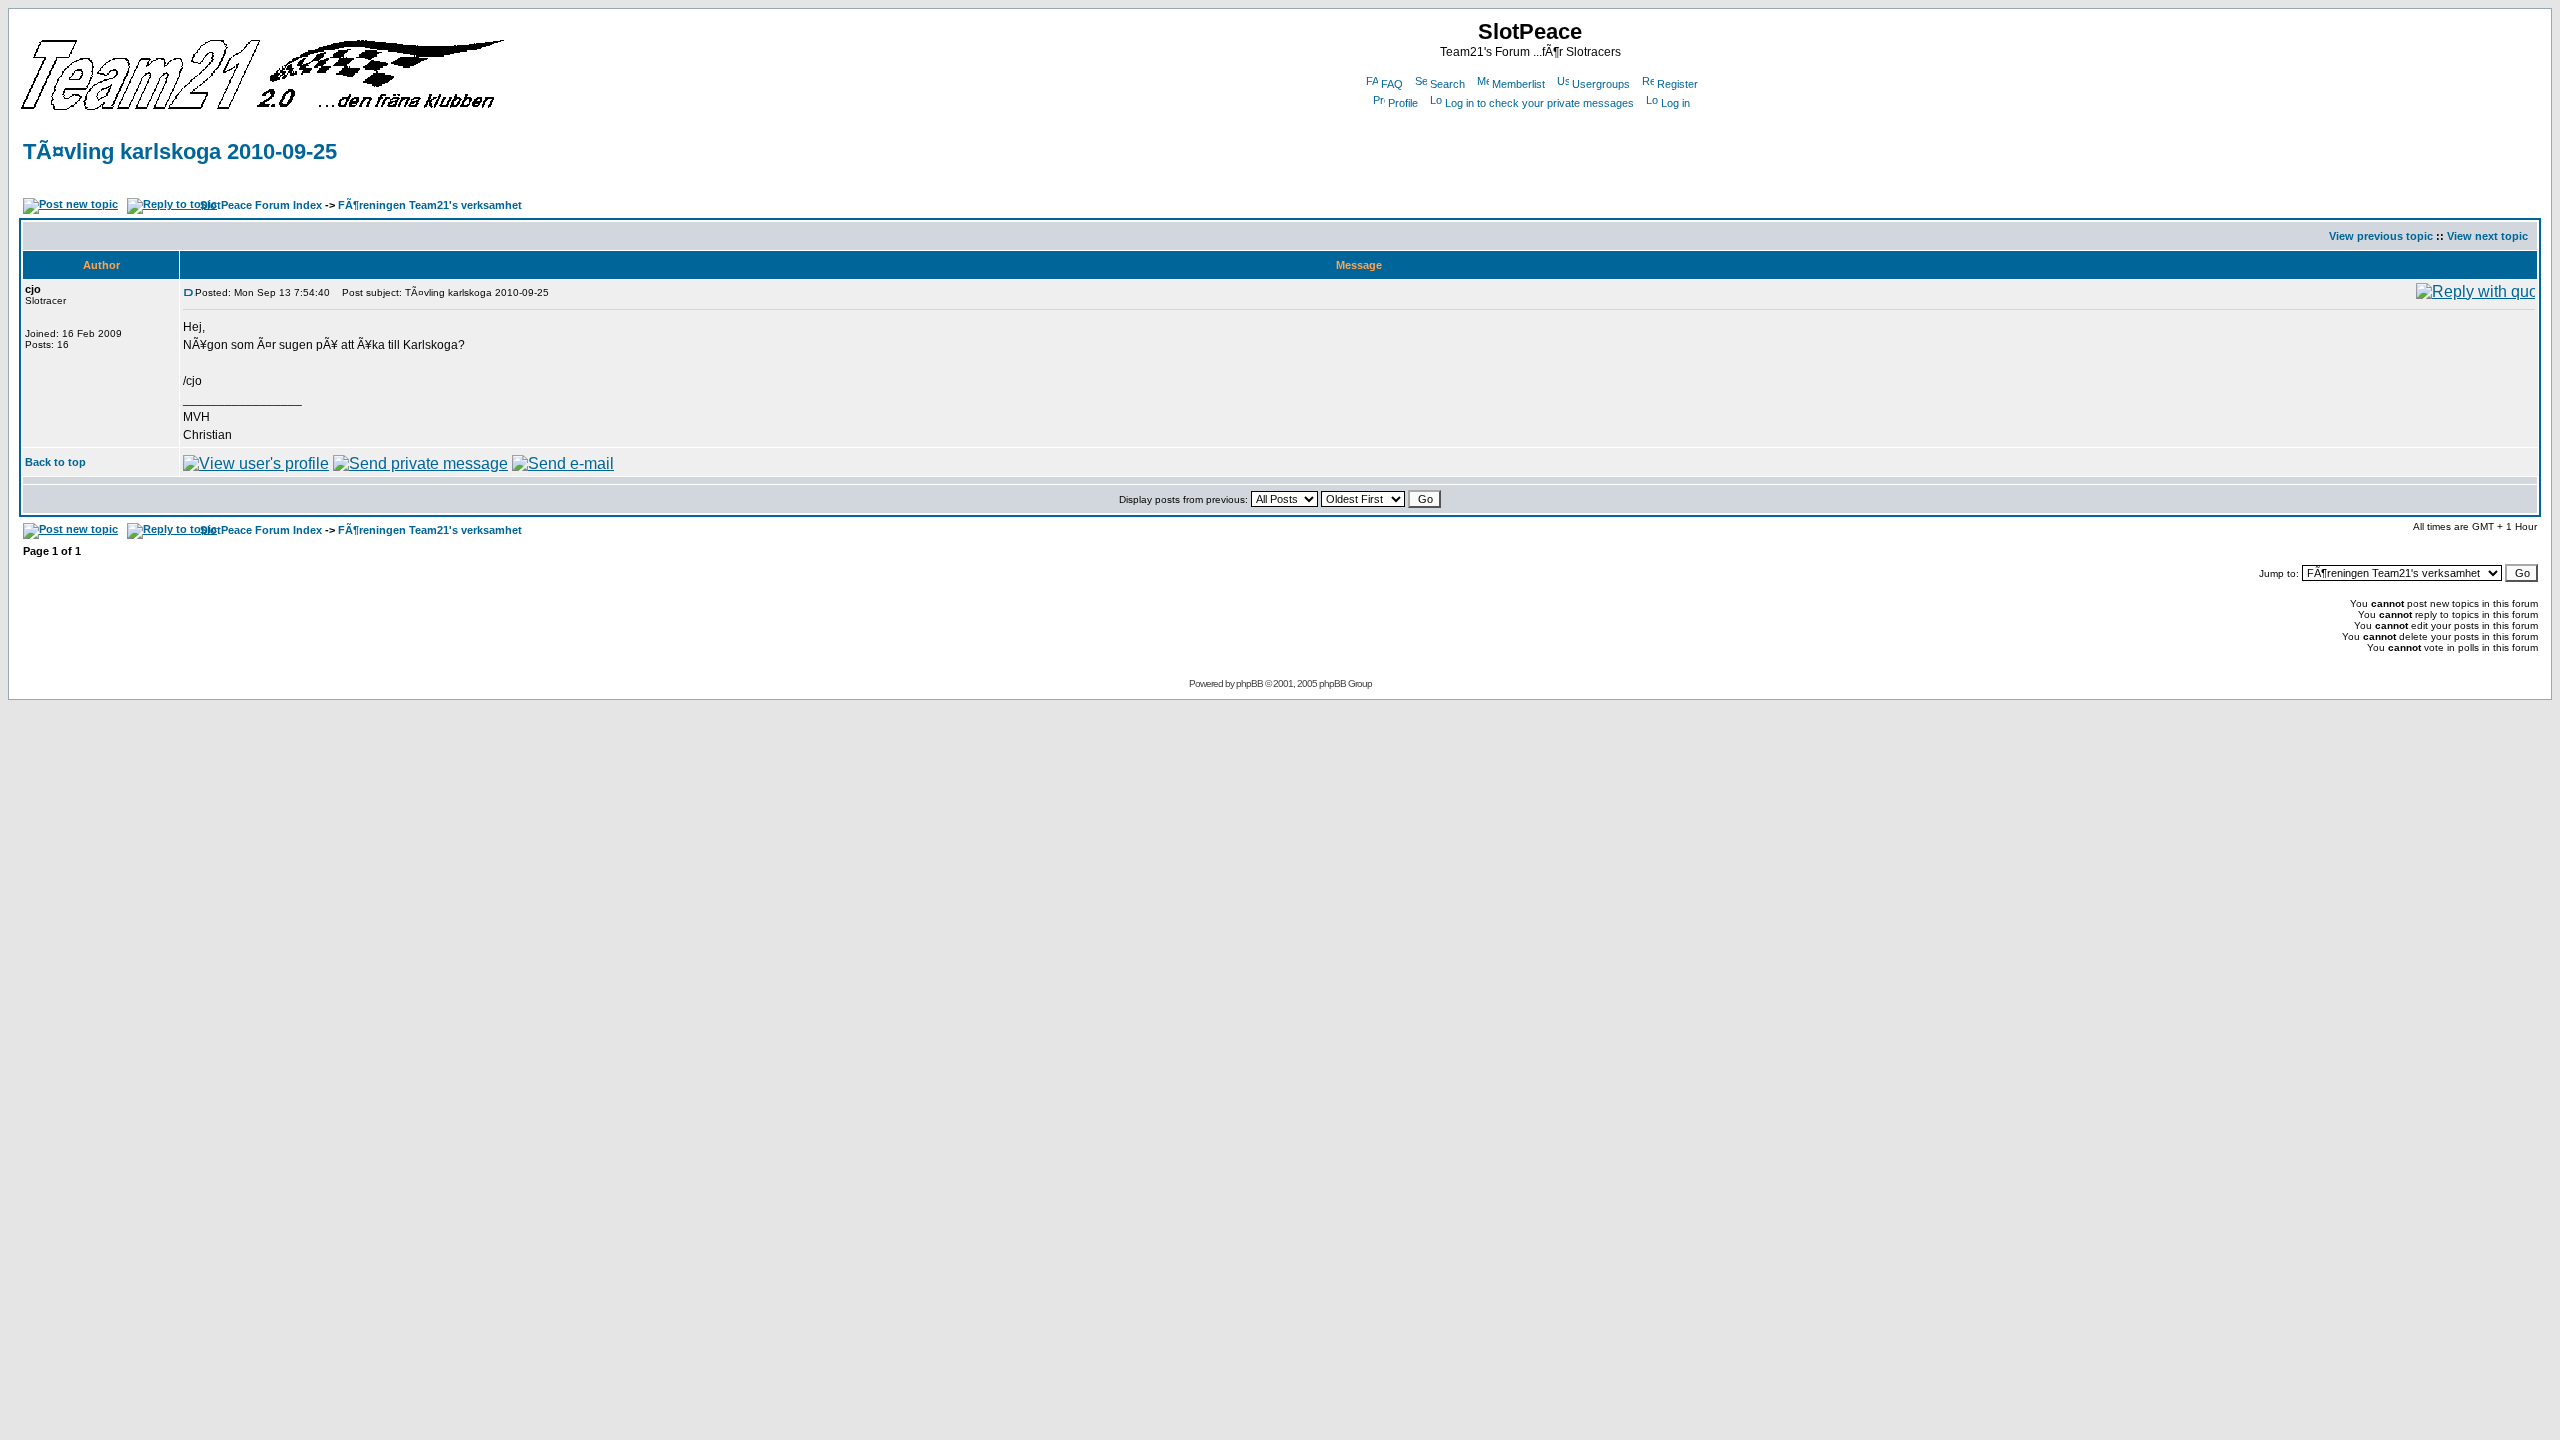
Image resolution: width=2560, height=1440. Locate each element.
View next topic (2487, 236)
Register (1677, 84)
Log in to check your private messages (1539, 103)
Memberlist (1518, 84)
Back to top (55, 462)
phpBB (1249, 683)
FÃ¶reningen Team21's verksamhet (430, 205)
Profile (1403, 103)
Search (1447, 84)
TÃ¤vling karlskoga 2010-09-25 (180, 151)
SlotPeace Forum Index (261, 205)
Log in (1675, 103)
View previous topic (2381, 236)
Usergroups (1601, 84)
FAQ (1392, 84)
